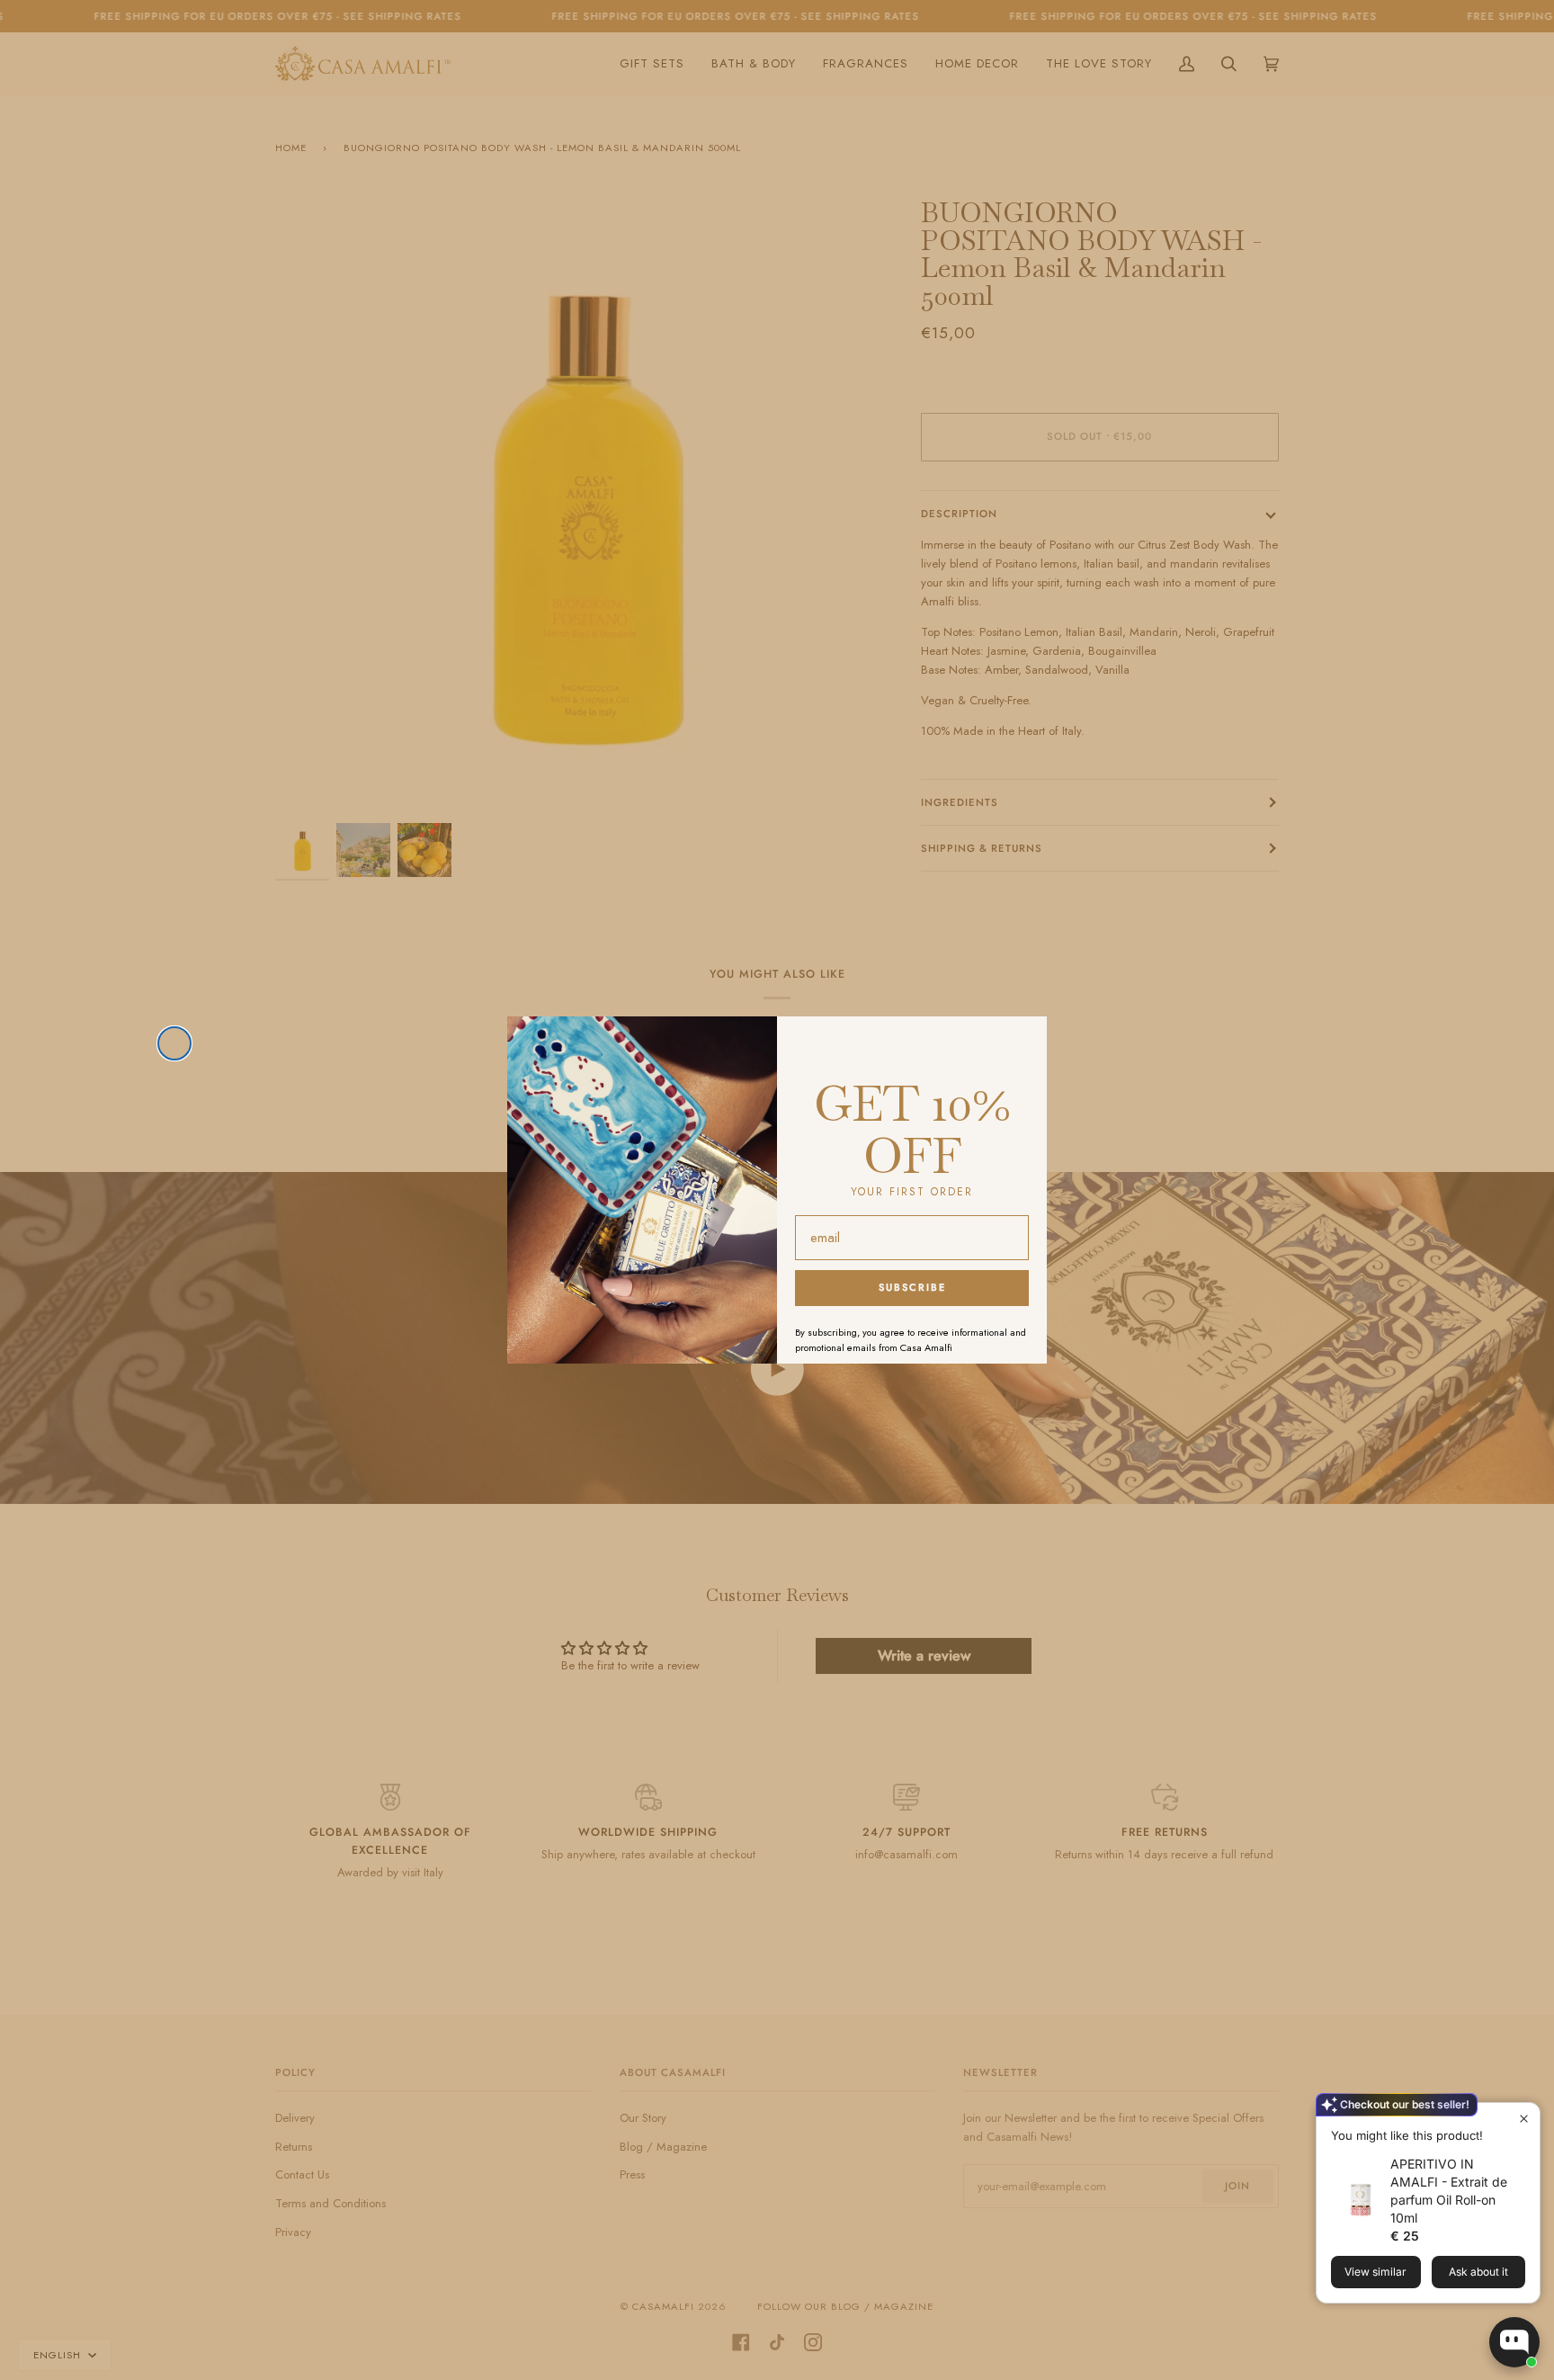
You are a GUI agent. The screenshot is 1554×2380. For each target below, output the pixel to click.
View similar (1375, 2272)
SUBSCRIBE (912, 1287)
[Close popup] (1524, 2119)
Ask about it (1478, 2272)
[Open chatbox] (1514, 2342)
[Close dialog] (174, 1043)
